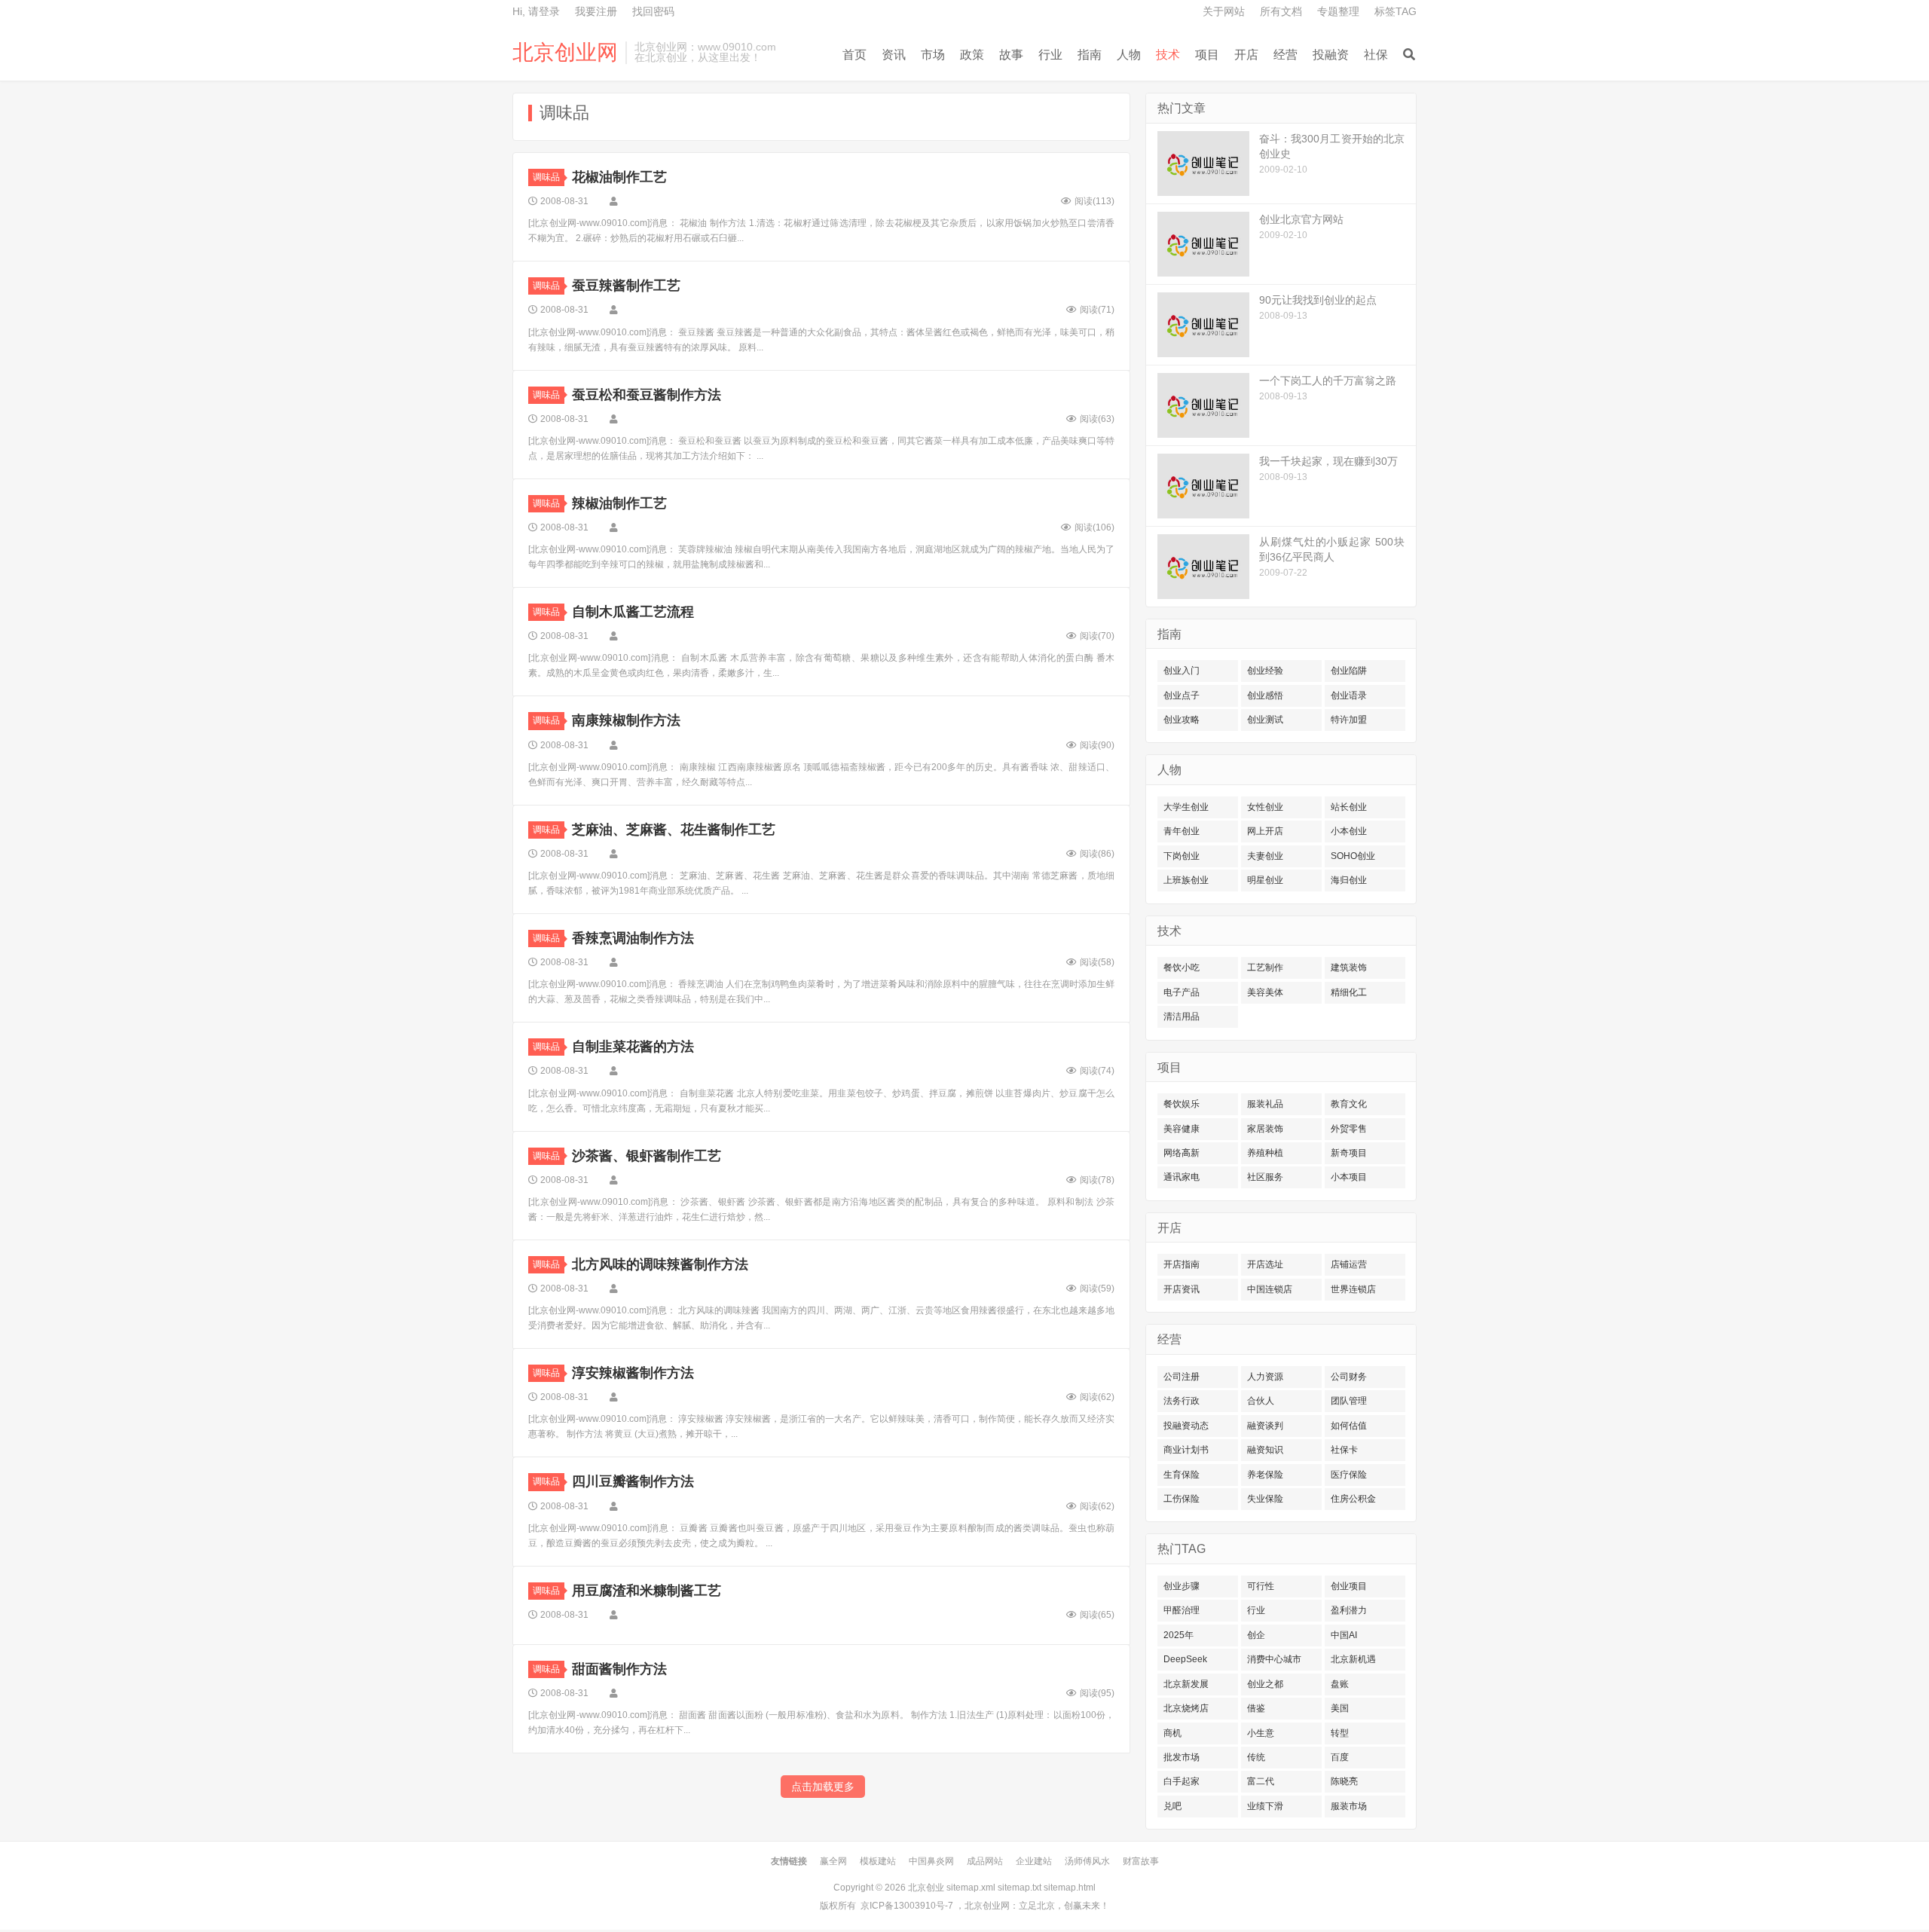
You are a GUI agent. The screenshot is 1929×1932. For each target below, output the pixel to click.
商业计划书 (1186, 1450)
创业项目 (1349, 1586)
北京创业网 (565, 53)
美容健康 (1182, 1129)
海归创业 (1349, 880)
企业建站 (1034, 1861)
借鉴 (1256, 1708)
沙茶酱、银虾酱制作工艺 (647, 1156)
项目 (1207, 55)
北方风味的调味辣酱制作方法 (660, 1264)
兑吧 (1172, 1806)
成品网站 (985, 1861)
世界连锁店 (1353, 1289)
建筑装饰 (1349, 968)
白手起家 (1182, 1781)
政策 (972, 55)
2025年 (1178, 1635)
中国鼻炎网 (931, 1861)
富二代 (1261, 1781)
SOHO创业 (1353, 856)
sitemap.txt (1020, 1888)
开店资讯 (1182, 1289)
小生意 (1261, 1733)
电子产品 (1182, 992)
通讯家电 (1182, 1177)
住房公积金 (1353, 1499)
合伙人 (1261, 1401)
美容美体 (1265, 992)
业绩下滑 (1265, 1806)
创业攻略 (1182, 720)
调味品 (546, 177)
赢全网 (833, 1861)
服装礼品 (1265, 1104)
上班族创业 (1186, 880)
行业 (1050, 55)
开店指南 (1182, 1264)
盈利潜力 (1349, 1610)
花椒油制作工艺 (619, 177)
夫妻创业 (1265, 856)
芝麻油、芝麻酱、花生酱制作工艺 (674, 830)
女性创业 (1265, 807)
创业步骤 (1182, 1586)
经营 (1285, 55)
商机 (1172, 1733)
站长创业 (1349, 807)
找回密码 (653, 11)
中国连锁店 (1270, 1289)
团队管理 (1349, 1401)
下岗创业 (1182, 856)
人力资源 (1265, 1377)
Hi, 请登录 (536, 11)
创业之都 (1265, 1684)
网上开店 (1265, 831)
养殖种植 (1265, 1153)
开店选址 (1265, 1264)
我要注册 (596, 11)
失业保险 (1265, 1499)
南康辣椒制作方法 (626, 720)
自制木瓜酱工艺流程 (633, 612)
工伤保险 (1182, 1499)
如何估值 (1349, 1426)
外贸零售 (1349, 1129)
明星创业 (1265, 880)
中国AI (1344, 1635)
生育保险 (1182, 1475)
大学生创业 (1186, 807)
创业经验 (1265, 671)
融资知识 (1265, 1450)
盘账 (1340, 1684)
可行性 (1261, 1586)
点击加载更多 (823, 1787)
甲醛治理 (1182, 1610)
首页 (854, 55)
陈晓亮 (1344, 1781)
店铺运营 (1349, 1264)
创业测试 (1265, 720)
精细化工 (1349, 992)
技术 (1168, 55)
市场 (933, 55)
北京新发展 (1186, 1684)
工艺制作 (1265, 968)
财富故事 (1141, 1861)
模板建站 (878, 1861)
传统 (1256, 1757)
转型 (1340, 1733)
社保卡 (1344, 1450)
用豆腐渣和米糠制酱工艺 (647, 1591)
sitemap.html (1070, 1888)
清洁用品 (1182, 1016)
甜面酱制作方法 (619, 1669)
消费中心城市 (1274, 1659)
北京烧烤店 (1186, 1708)
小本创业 (1349, 831)
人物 (1129, 55)
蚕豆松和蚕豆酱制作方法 (647, 395)
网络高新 (1182, 1153)
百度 (1340, 1757)
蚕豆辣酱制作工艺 (626, 286)
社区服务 (1265, 1177)
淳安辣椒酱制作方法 (633, 1373)
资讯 (894, 55)
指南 (1090, 55)
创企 (1256, 1635)
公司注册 (1182, 1377)
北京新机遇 (1353, 1659)
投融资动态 (1186, 1426)
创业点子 (1182, 695)
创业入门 (1182, 671)
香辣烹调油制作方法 (633, 938)
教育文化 (1349, 1104)
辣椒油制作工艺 (619, 503)
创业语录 (1349, 695)
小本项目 (1349, 1177)
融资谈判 (1265, 1426)
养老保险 (1265, 1475)
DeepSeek (1185, 1659)
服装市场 (1349, 1806)
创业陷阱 (1349, 671)
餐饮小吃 (1182, 968)
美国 (1340, 1708)
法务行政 (1182, 1401)
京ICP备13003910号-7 (907, 1906)
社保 (1376, 55)
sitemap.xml (971, 1888)
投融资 (1331, 55)
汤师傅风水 (1087, 1861)
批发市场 (1182, 1757)
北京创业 (926, 1888)
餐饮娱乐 (1182, 1104)
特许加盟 (1349, 720)
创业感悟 (1265, 695)
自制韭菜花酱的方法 (633, 1047)
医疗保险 (1349, 1475)
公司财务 (1349, 1377)
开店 (1246, 55)
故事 (1011, 55)
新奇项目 (1349, 1153)
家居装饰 (1265, 1129)
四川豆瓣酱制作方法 (633, 1481)
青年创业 (1182, 831)
